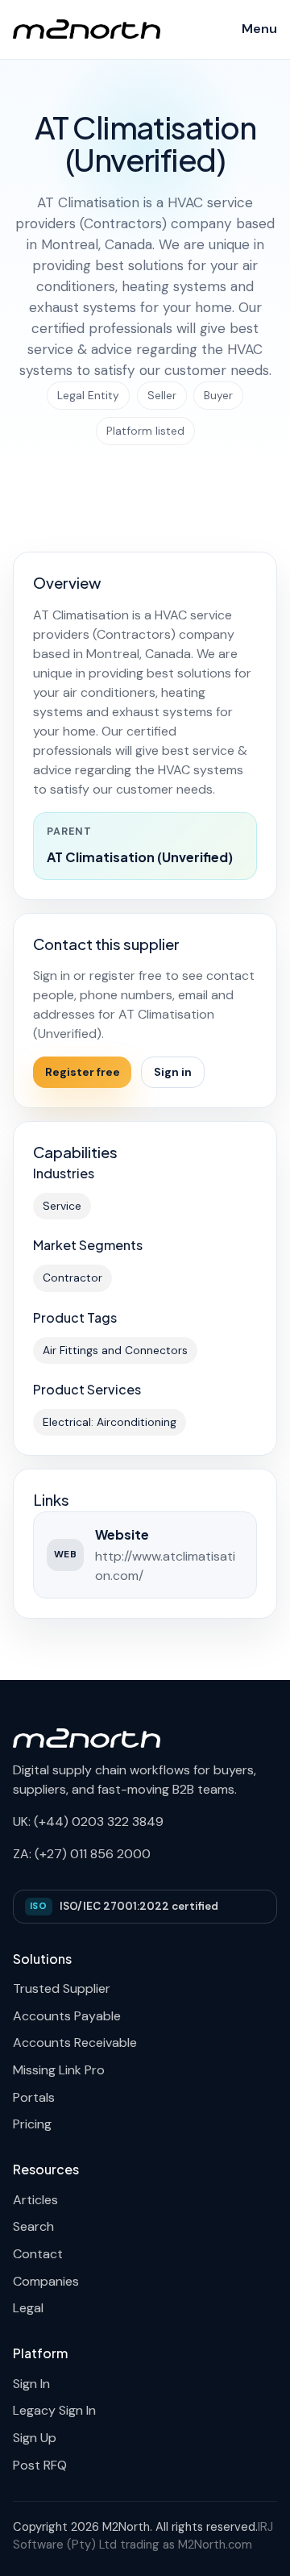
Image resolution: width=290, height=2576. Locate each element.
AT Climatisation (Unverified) (140, 857)
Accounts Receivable (75, 2042)
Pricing (32, 2124)
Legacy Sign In (54, 2410)
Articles (35, 2200)
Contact (38, 2254)
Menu (259, 29)
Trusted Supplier (62, 1988)
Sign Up (35, 2438)
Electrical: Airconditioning (110, 1422)
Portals (34, 2097)
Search (33, 2226)
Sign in (173, 1072)
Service (62, 1206)
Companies (46, 2281)
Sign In (31, 2384)
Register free (83, 1072)
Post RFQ (40, 2465)
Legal (28, 2308)
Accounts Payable (67, 2016)
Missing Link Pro (59, 2070)
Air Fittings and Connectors (115, 1350)
